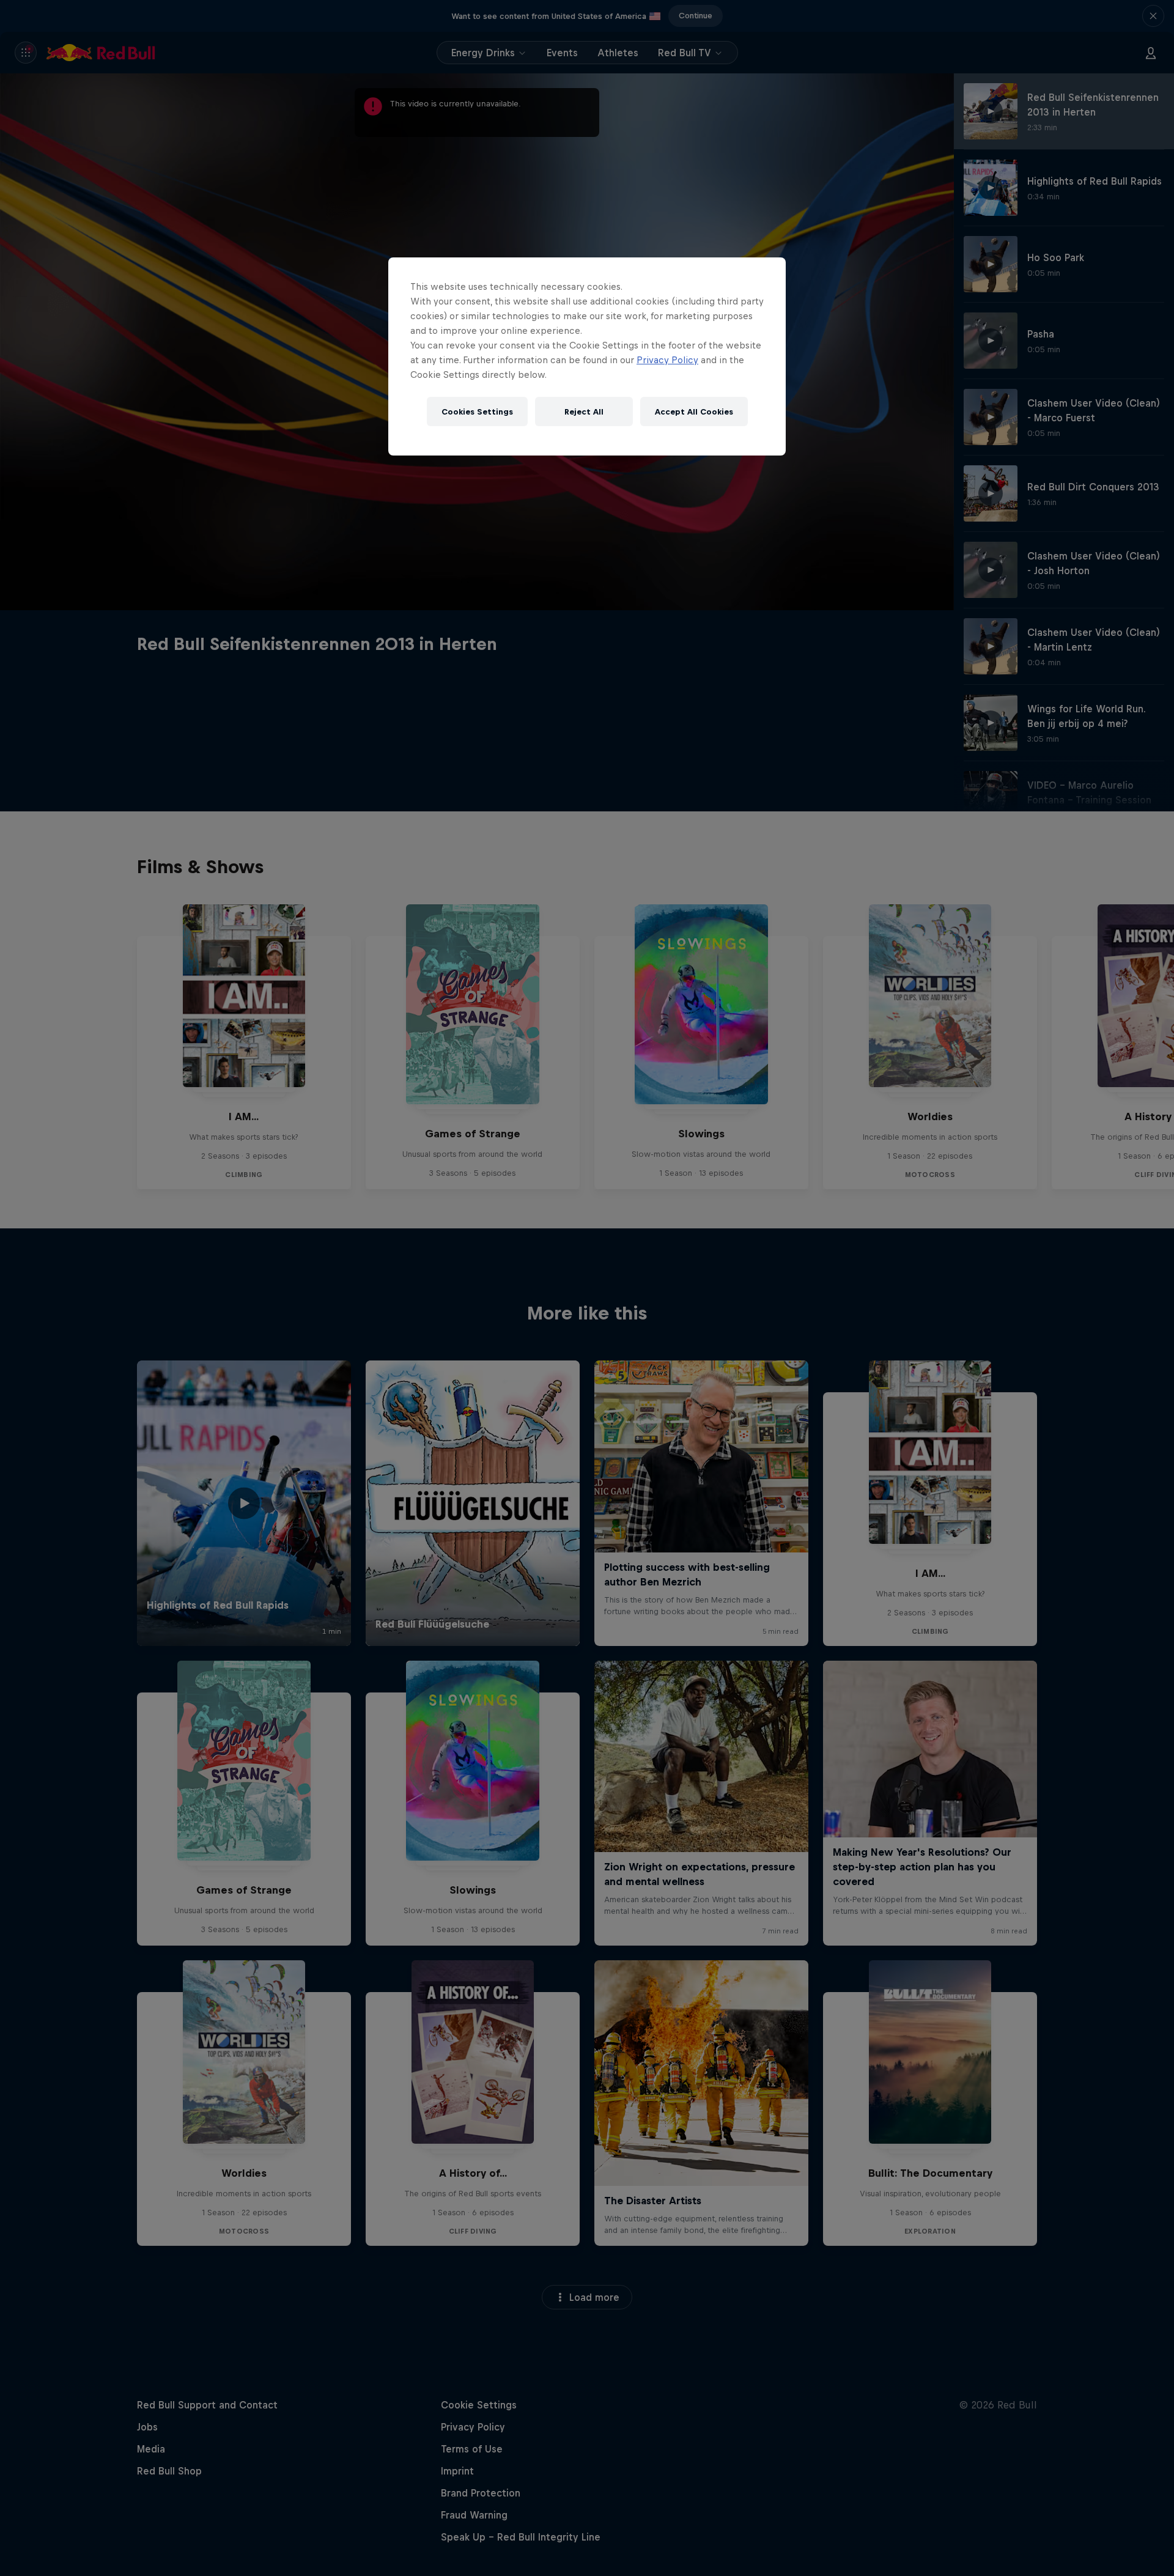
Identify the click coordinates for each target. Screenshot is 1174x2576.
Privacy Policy (667, 360)
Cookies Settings (477, 412)
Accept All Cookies (694, 412)
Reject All (584, 412)
